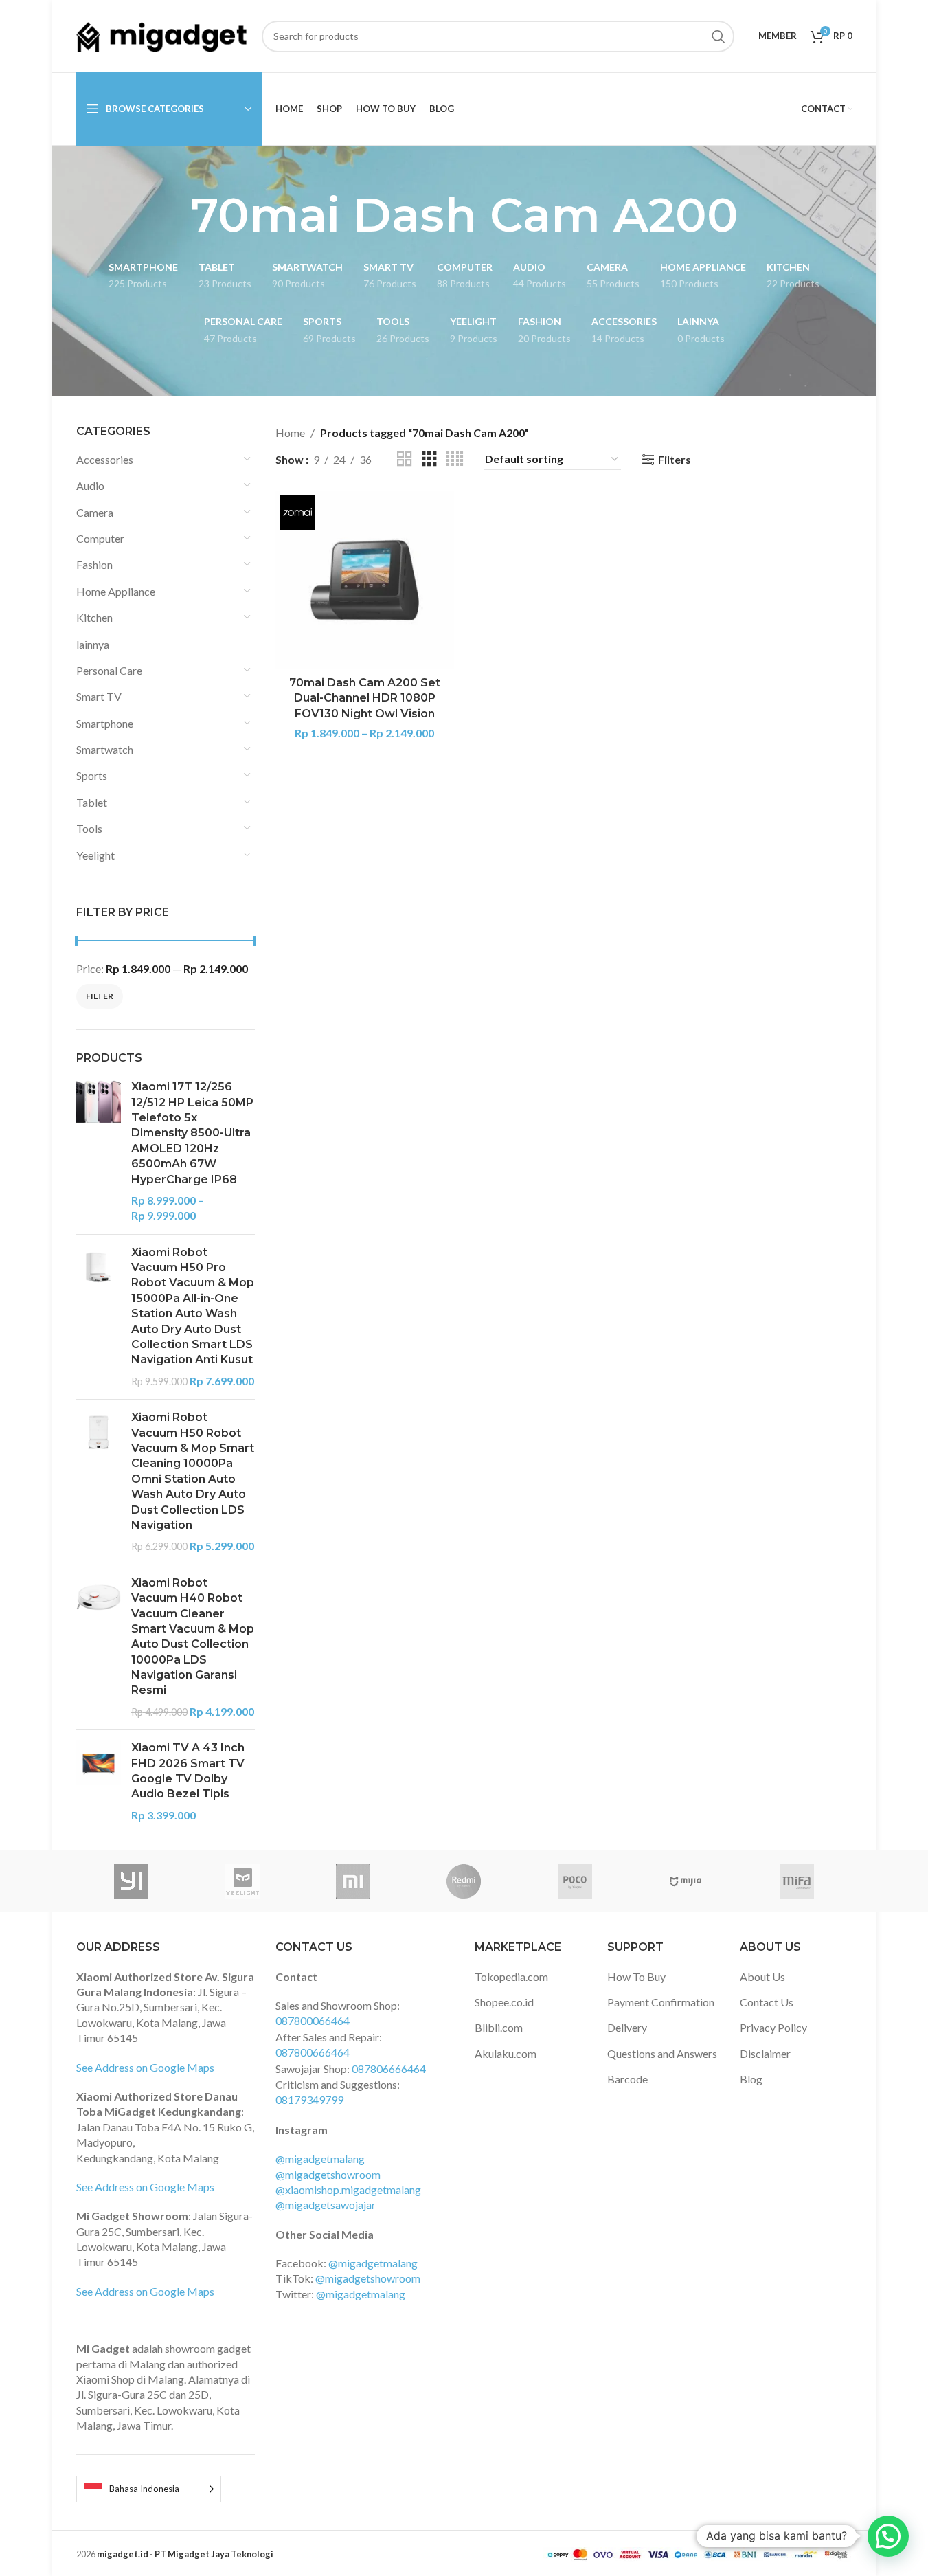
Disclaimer (765, 2053)
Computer (100, 538)
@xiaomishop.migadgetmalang (348, 2189)
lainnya (93, 644)
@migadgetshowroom (328, 2174)
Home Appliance (116, 591)
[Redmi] (464, 1881)
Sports (92, 775)
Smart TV (99, 696)
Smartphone (105, 723)
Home (290, 433)
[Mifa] (796, 1881)
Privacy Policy (773, 2027)
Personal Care (109, 670)
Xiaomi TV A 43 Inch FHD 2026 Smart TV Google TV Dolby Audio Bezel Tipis (188, 1771)
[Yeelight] (242, 1881)
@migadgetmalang (320, 2159)
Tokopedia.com (511, 1976)
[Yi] (132, 1881)
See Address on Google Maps (145, 2067)
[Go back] (173, 215)
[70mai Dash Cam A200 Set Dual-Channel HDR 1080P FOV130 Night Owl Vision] (365, 580)
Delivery (627, 2027)
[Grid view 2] (405, 459)
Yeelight (95, 855)
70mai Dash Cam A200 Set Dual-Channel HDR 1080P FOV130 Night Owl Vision (365, 698)
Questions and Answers (662, 2053)
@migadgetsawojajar (326, 2205)
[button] (888, 2536)
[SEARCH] (718, 36)
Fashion (94, 564)
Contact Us (767, 2002)
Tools (89, 828)
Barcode (627, 2079)
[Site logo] (162, 35)
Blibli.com (499, 2027)
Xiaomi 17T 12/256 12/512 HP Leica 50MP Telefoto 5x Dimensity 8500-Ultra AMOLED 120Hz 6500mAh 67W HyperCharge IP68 (192, 1133)
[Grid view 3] (429, 459)
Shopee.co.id (504, 2002)
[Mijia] (686, 1881)
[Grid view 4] (455, 459)
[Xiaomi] (353, 1881)
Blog (751, 2079)
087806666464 (389, 2069)
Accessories (105, 459)
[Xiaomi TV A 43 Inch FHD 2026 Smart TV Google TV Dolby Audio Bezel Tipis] (99, 1782)
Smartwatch (105, 749)
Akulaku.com (506, 2053)
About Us (762, 1976)
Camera (95, 512)
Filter (100, 996)
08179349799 (309, 2099)
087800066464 (313, 2020)
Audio (90, 485)
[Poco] (575, 1881)
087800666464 (313, 2052)
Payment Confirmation (661, 2002)
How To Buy (636, 1976)
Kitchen (94, 617)
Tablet (92, 802)
